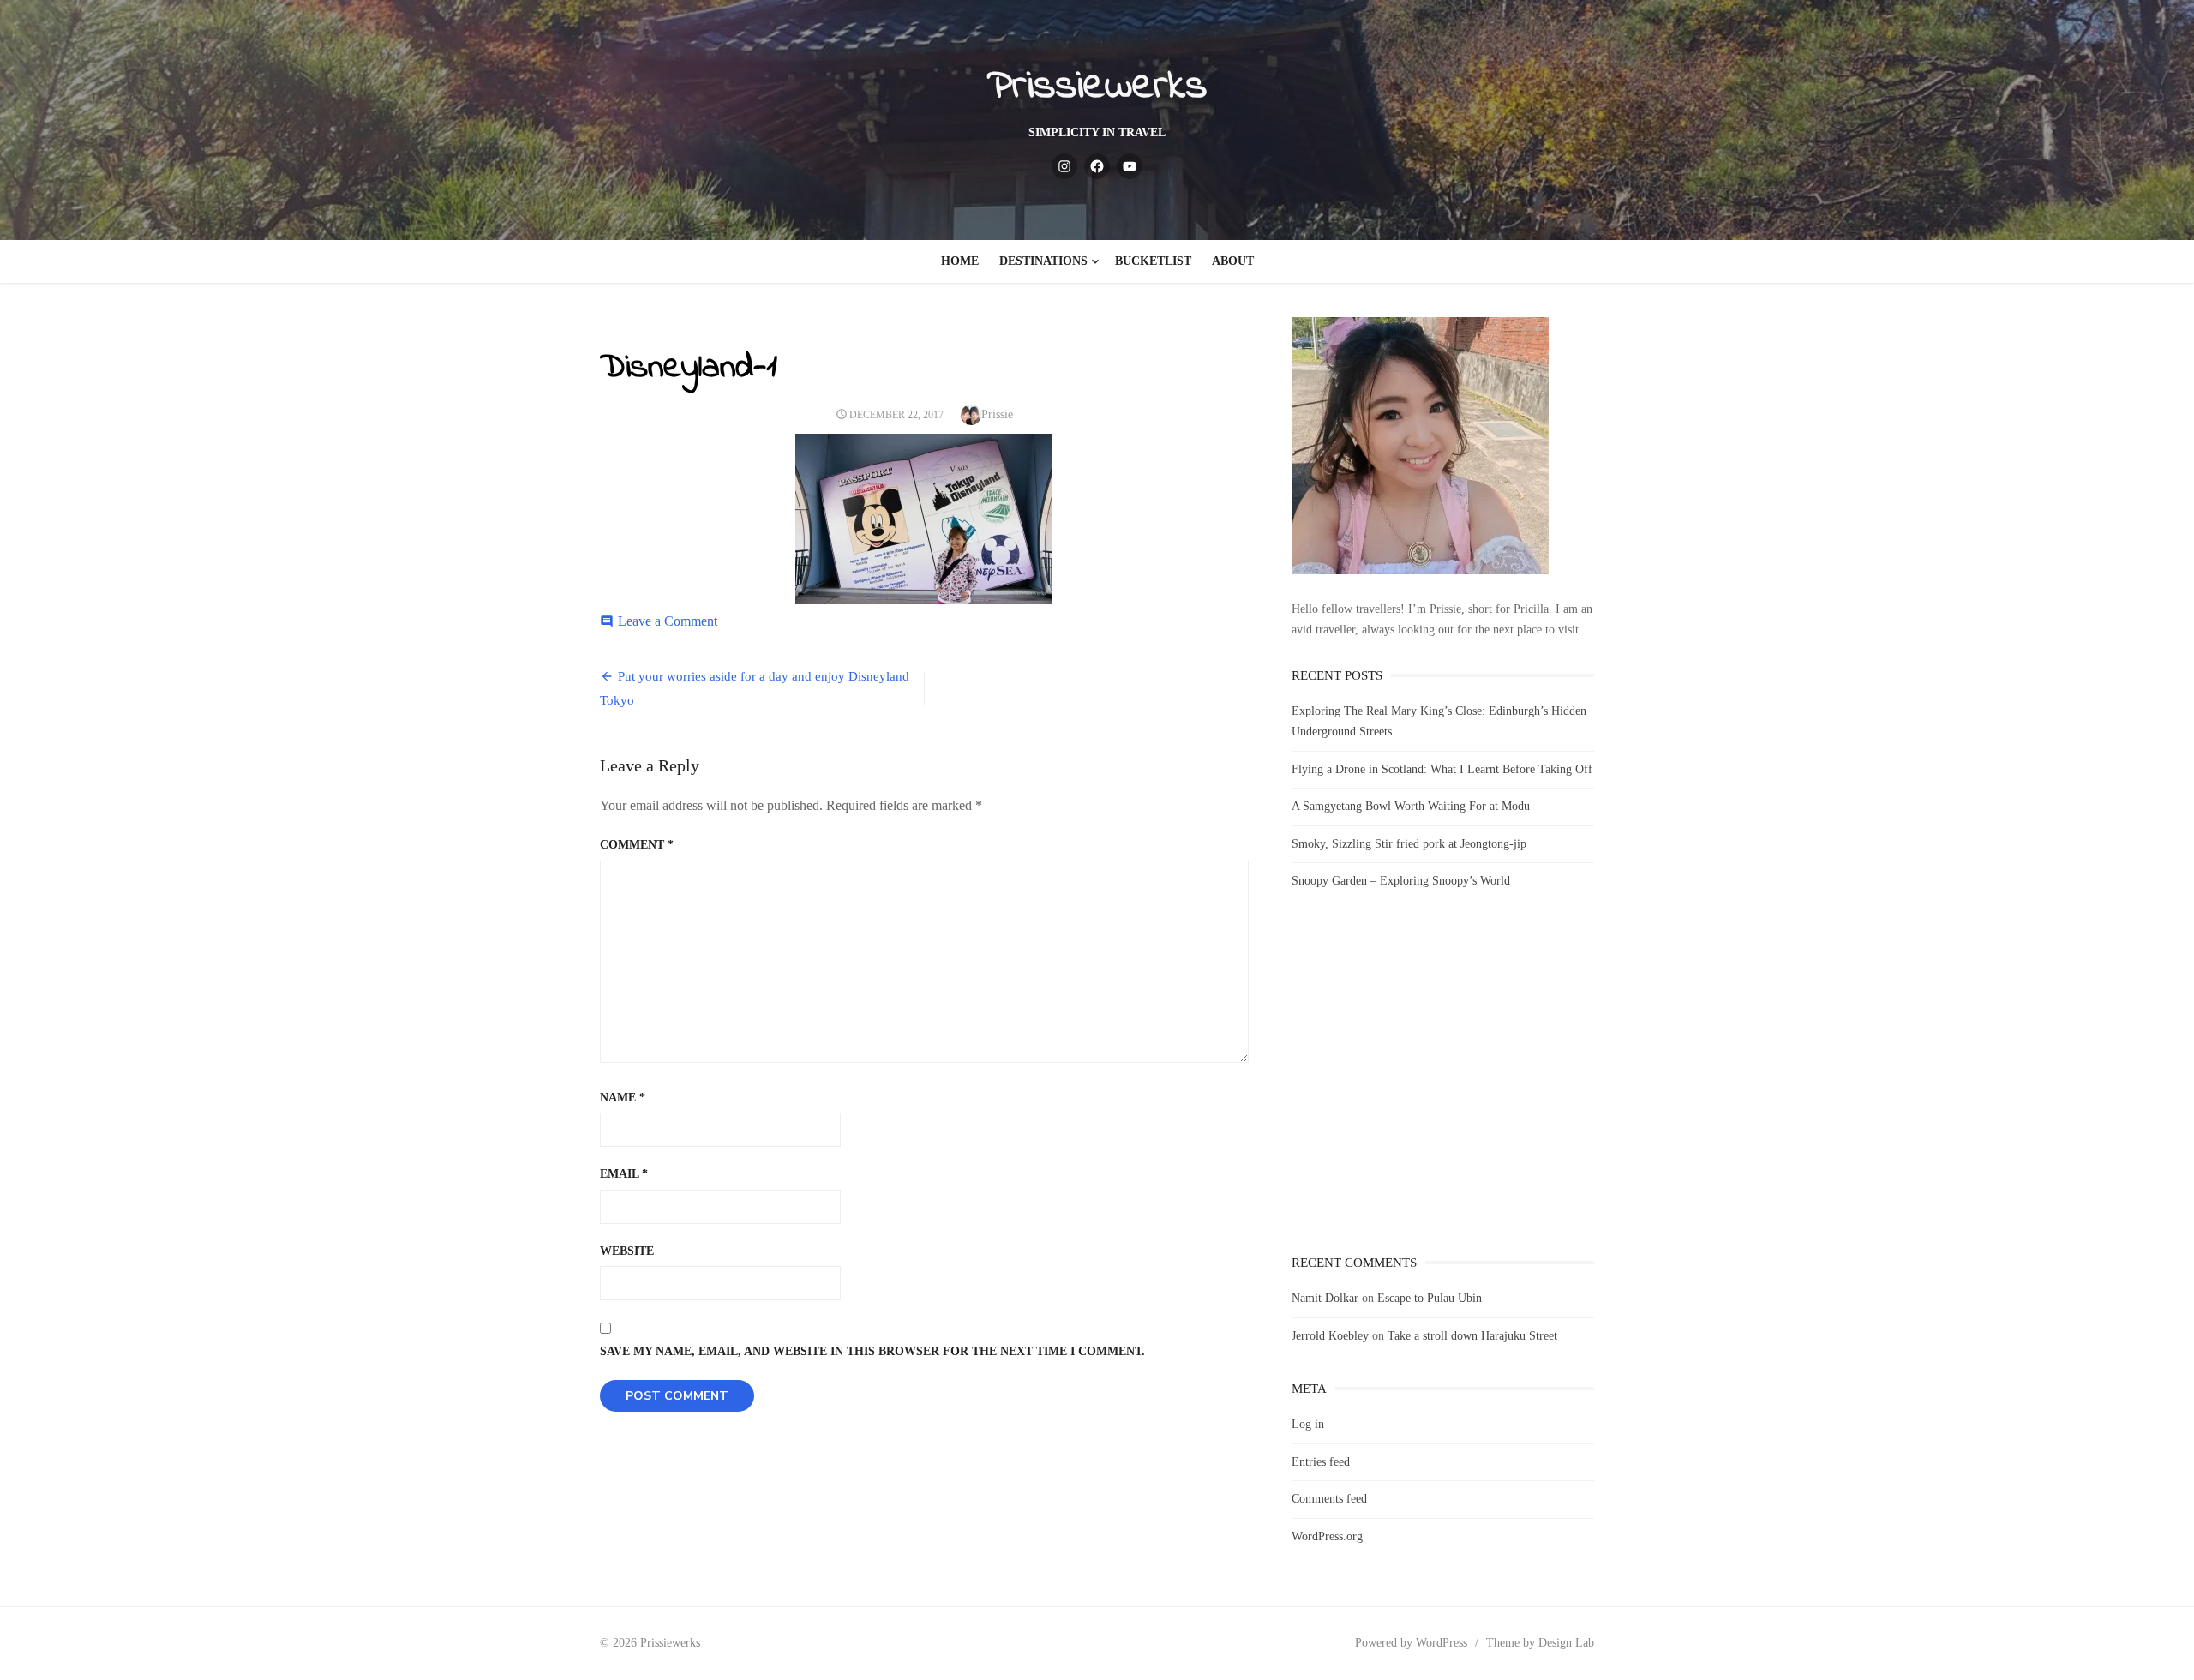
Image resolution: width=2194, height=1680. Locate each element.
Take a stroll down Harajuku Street (1472, 1336)
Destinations (1043, 261)
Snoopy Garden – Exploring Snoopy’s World (1401, 881)
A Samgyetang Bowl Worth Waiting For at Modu (1411, 806)
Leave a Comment (668, 621)
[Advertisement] (1443, 1088)
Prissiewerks (1097, 87)
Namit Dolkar (1325, 1298)
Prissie (997, 414)
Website (627, 1251)
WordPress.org (1327, 1536)
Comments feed (1329, 1499)
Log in (1308, 1424)
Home (960, 261)
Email (624, 1174)
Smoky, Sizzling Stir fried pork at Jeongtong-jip (1409, 844)
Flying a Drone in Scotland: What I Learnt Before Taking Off (1442, 769)
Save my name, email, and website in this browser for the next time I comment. (872, 1351)
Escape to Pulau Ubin (1430, 1298)
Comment (637, 845)
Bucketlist (1153, 261)
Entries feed (1321, 1462)
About (1233, 261)
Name (623, 1098)
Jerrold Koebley (1330, 1336)
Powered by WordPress (1411, 1643)
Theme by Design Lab (1540, 1643)
